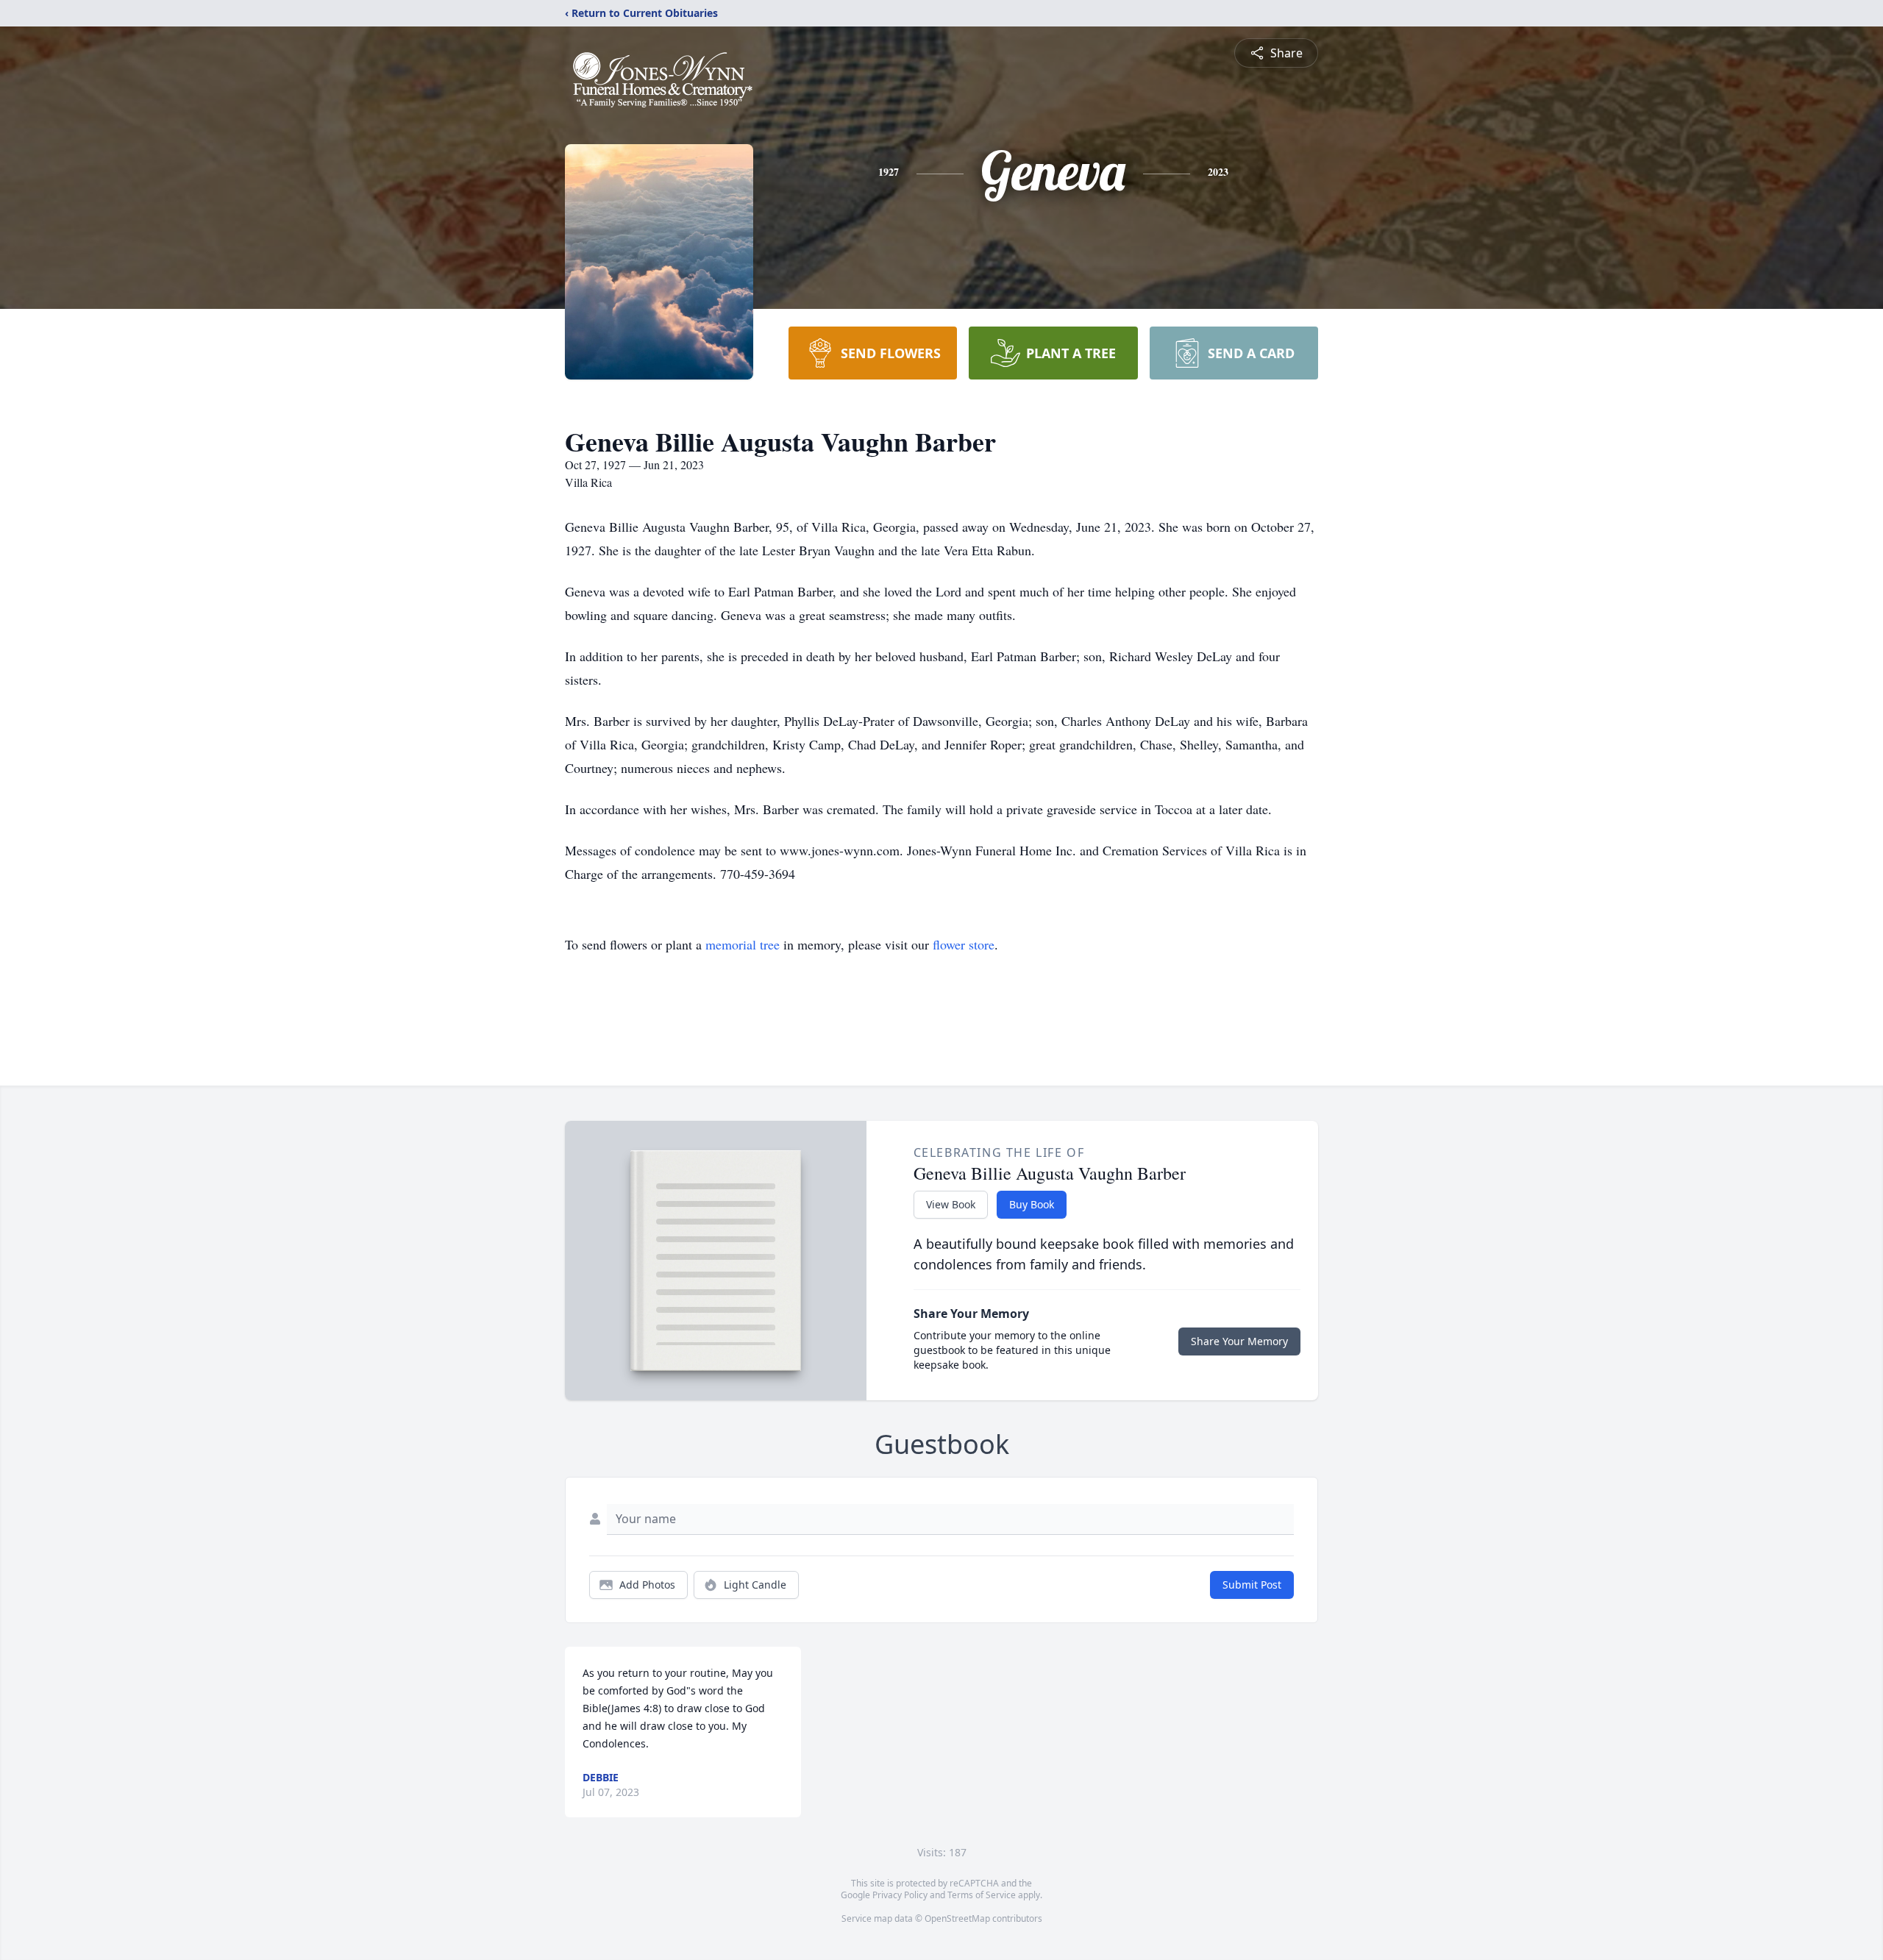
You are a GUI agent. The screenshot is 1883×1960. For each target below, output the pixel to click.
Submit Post (1252, 1585)
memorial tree (743, 944)
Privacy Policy (900, 1895)
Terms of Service (982, 1895)
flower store (964, 944)
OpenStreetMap (957, 1918)
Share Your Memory (1239, 1341)
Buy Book (1032, 1204)
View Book (951, 1204)
